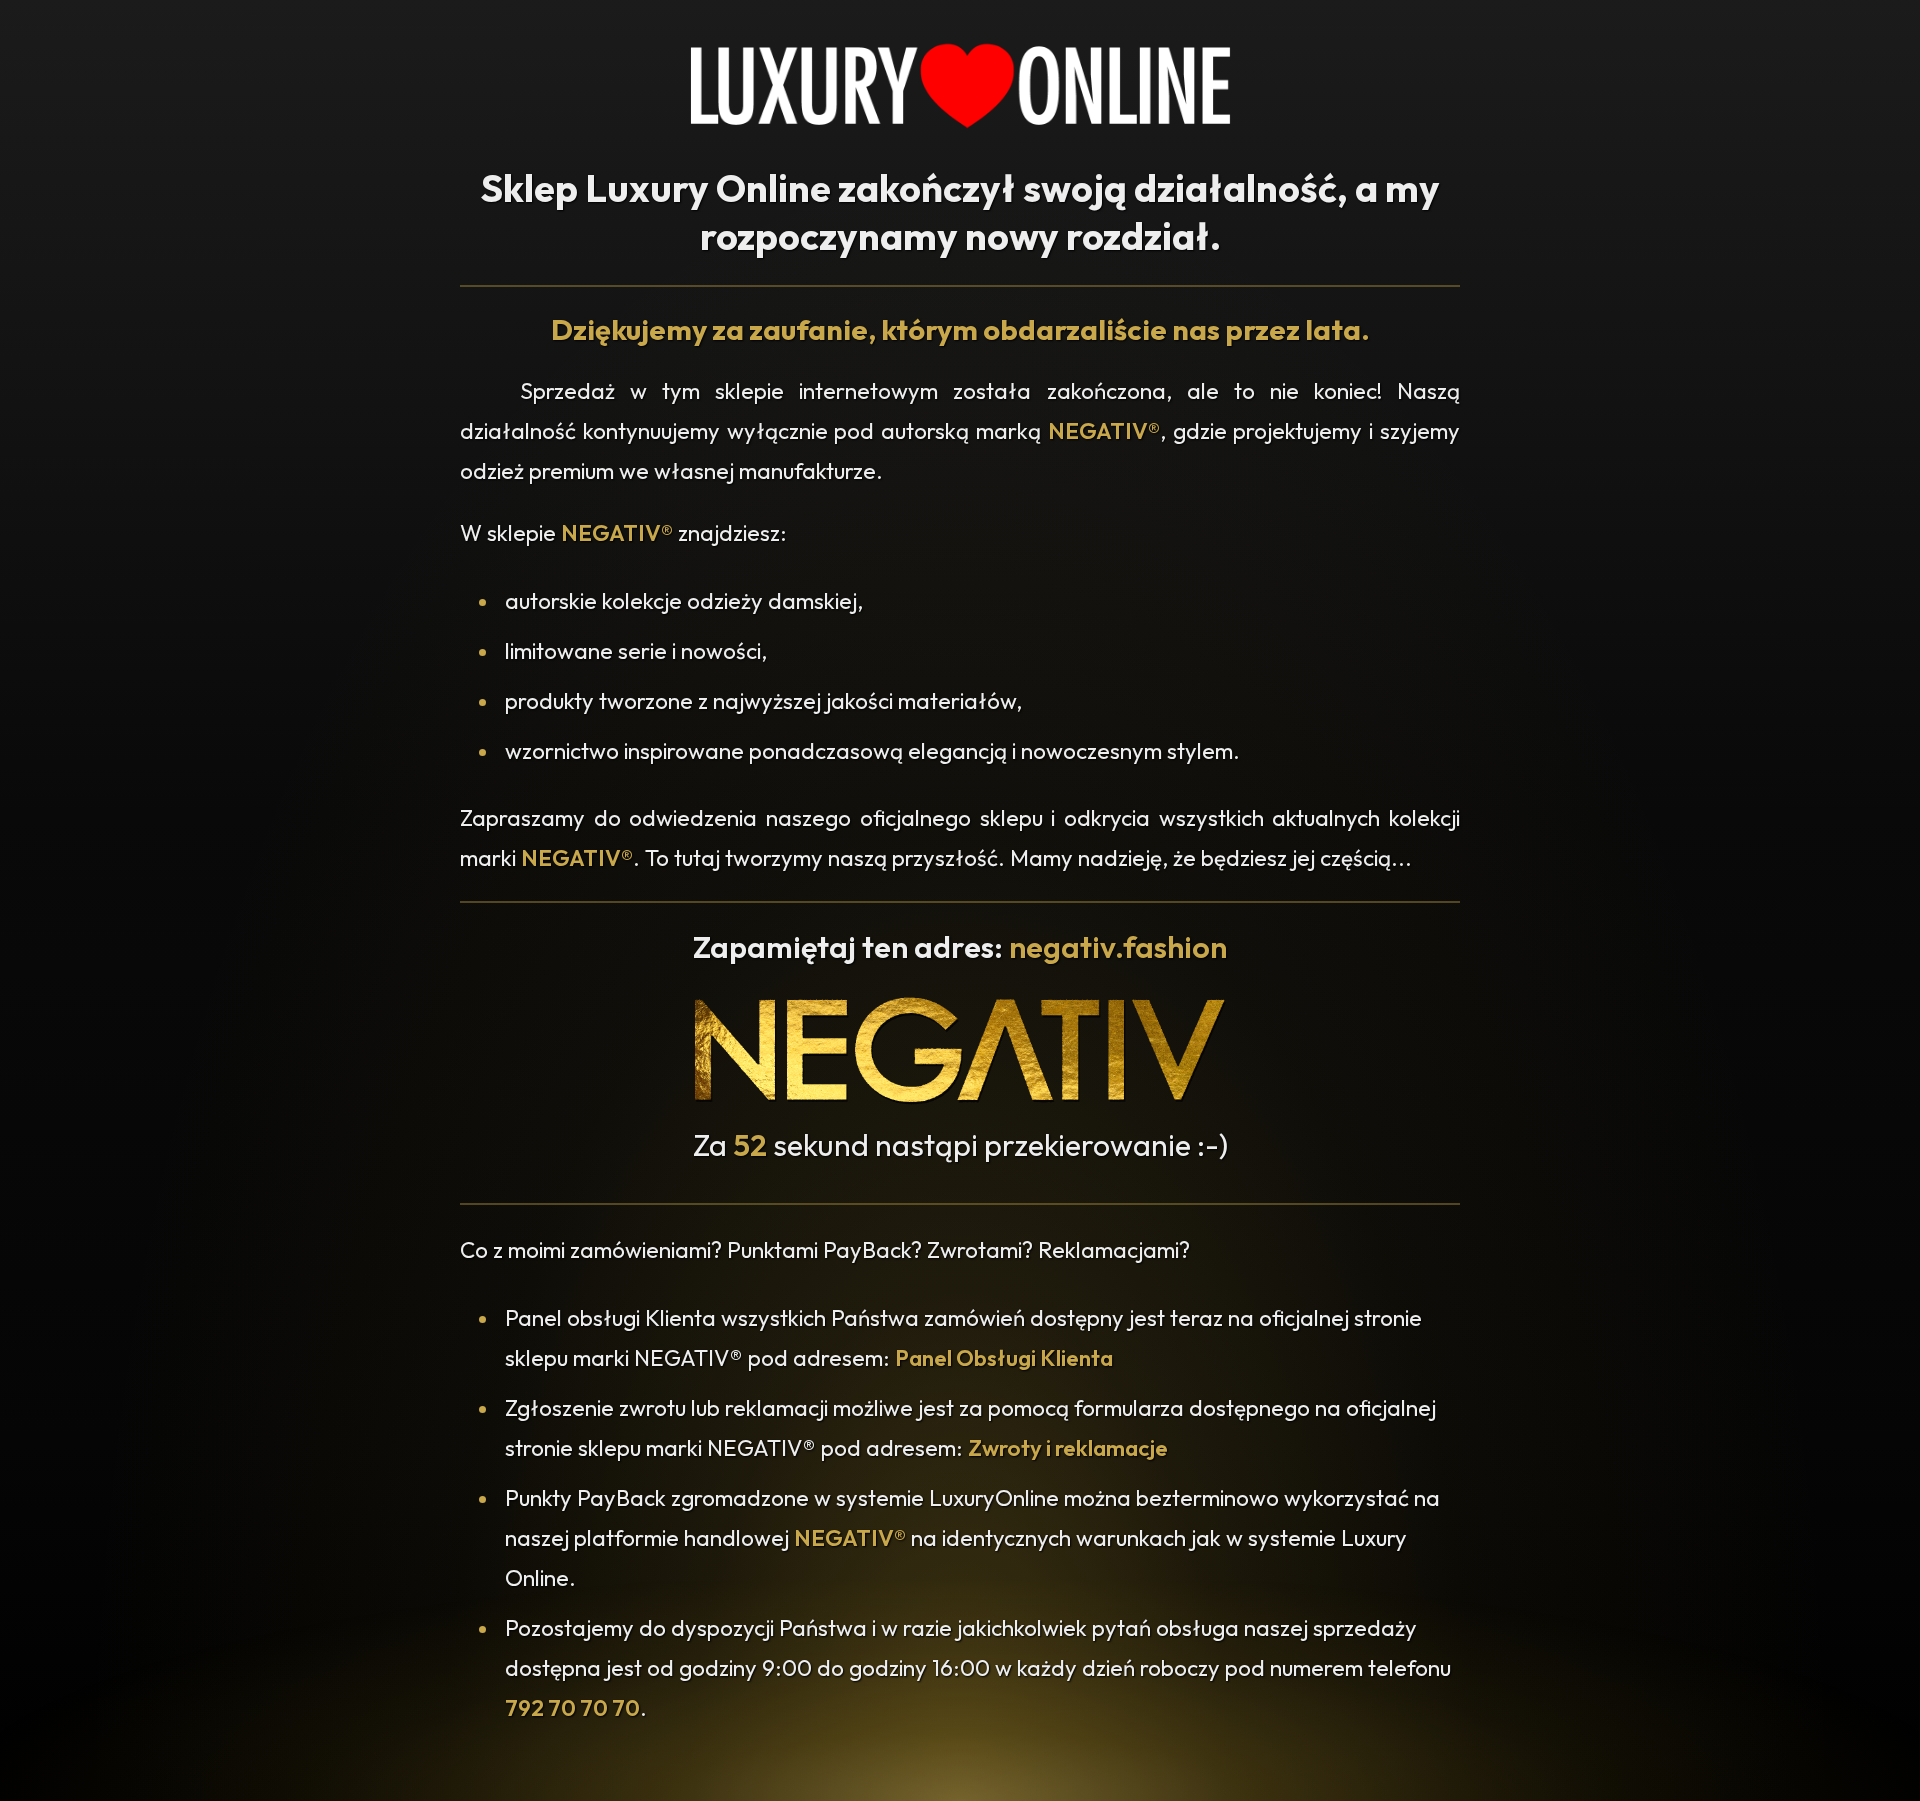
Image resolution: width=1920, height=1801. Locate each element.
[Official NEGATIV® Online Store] (960, 1099)
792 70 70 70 (572, 1708)
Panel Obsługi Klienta (1004, 1358)
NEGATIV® (1104, 431)
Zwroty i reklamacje (1068, 1448)
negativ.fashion (1118, 947)
